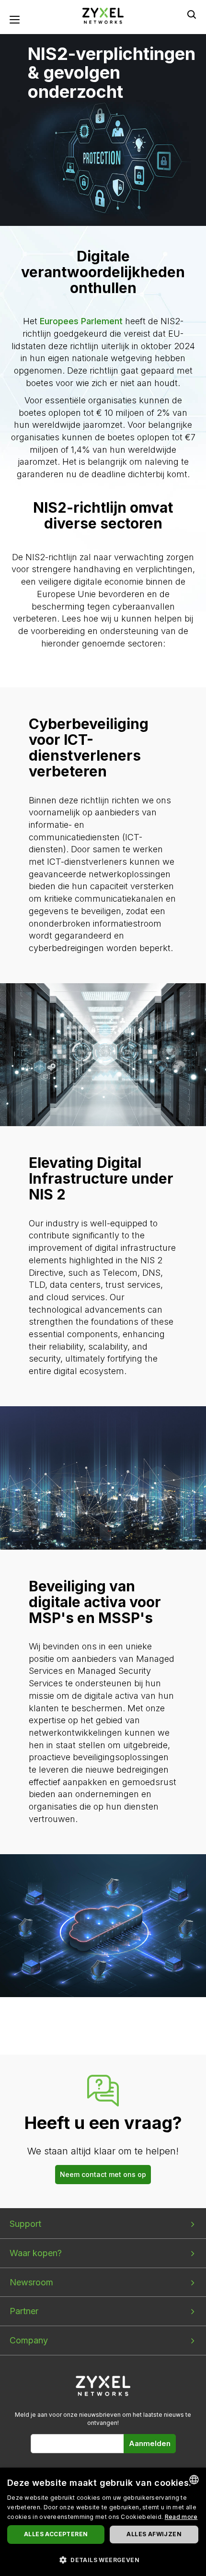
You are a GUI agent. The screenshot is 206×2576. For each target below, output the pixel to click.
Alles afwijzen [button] (154, 2534)
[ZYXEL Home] (103, 15)
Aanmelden (150, 2443)
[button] (103, 2559)
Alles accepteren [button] (56, 2534)
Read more (181, 2517)
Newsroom (31, 2282)
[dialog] (103, 2522)
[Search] (192, 14)
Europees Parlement (81, 321)
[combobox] (194, 2480)
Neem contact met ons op (103, 2174)
